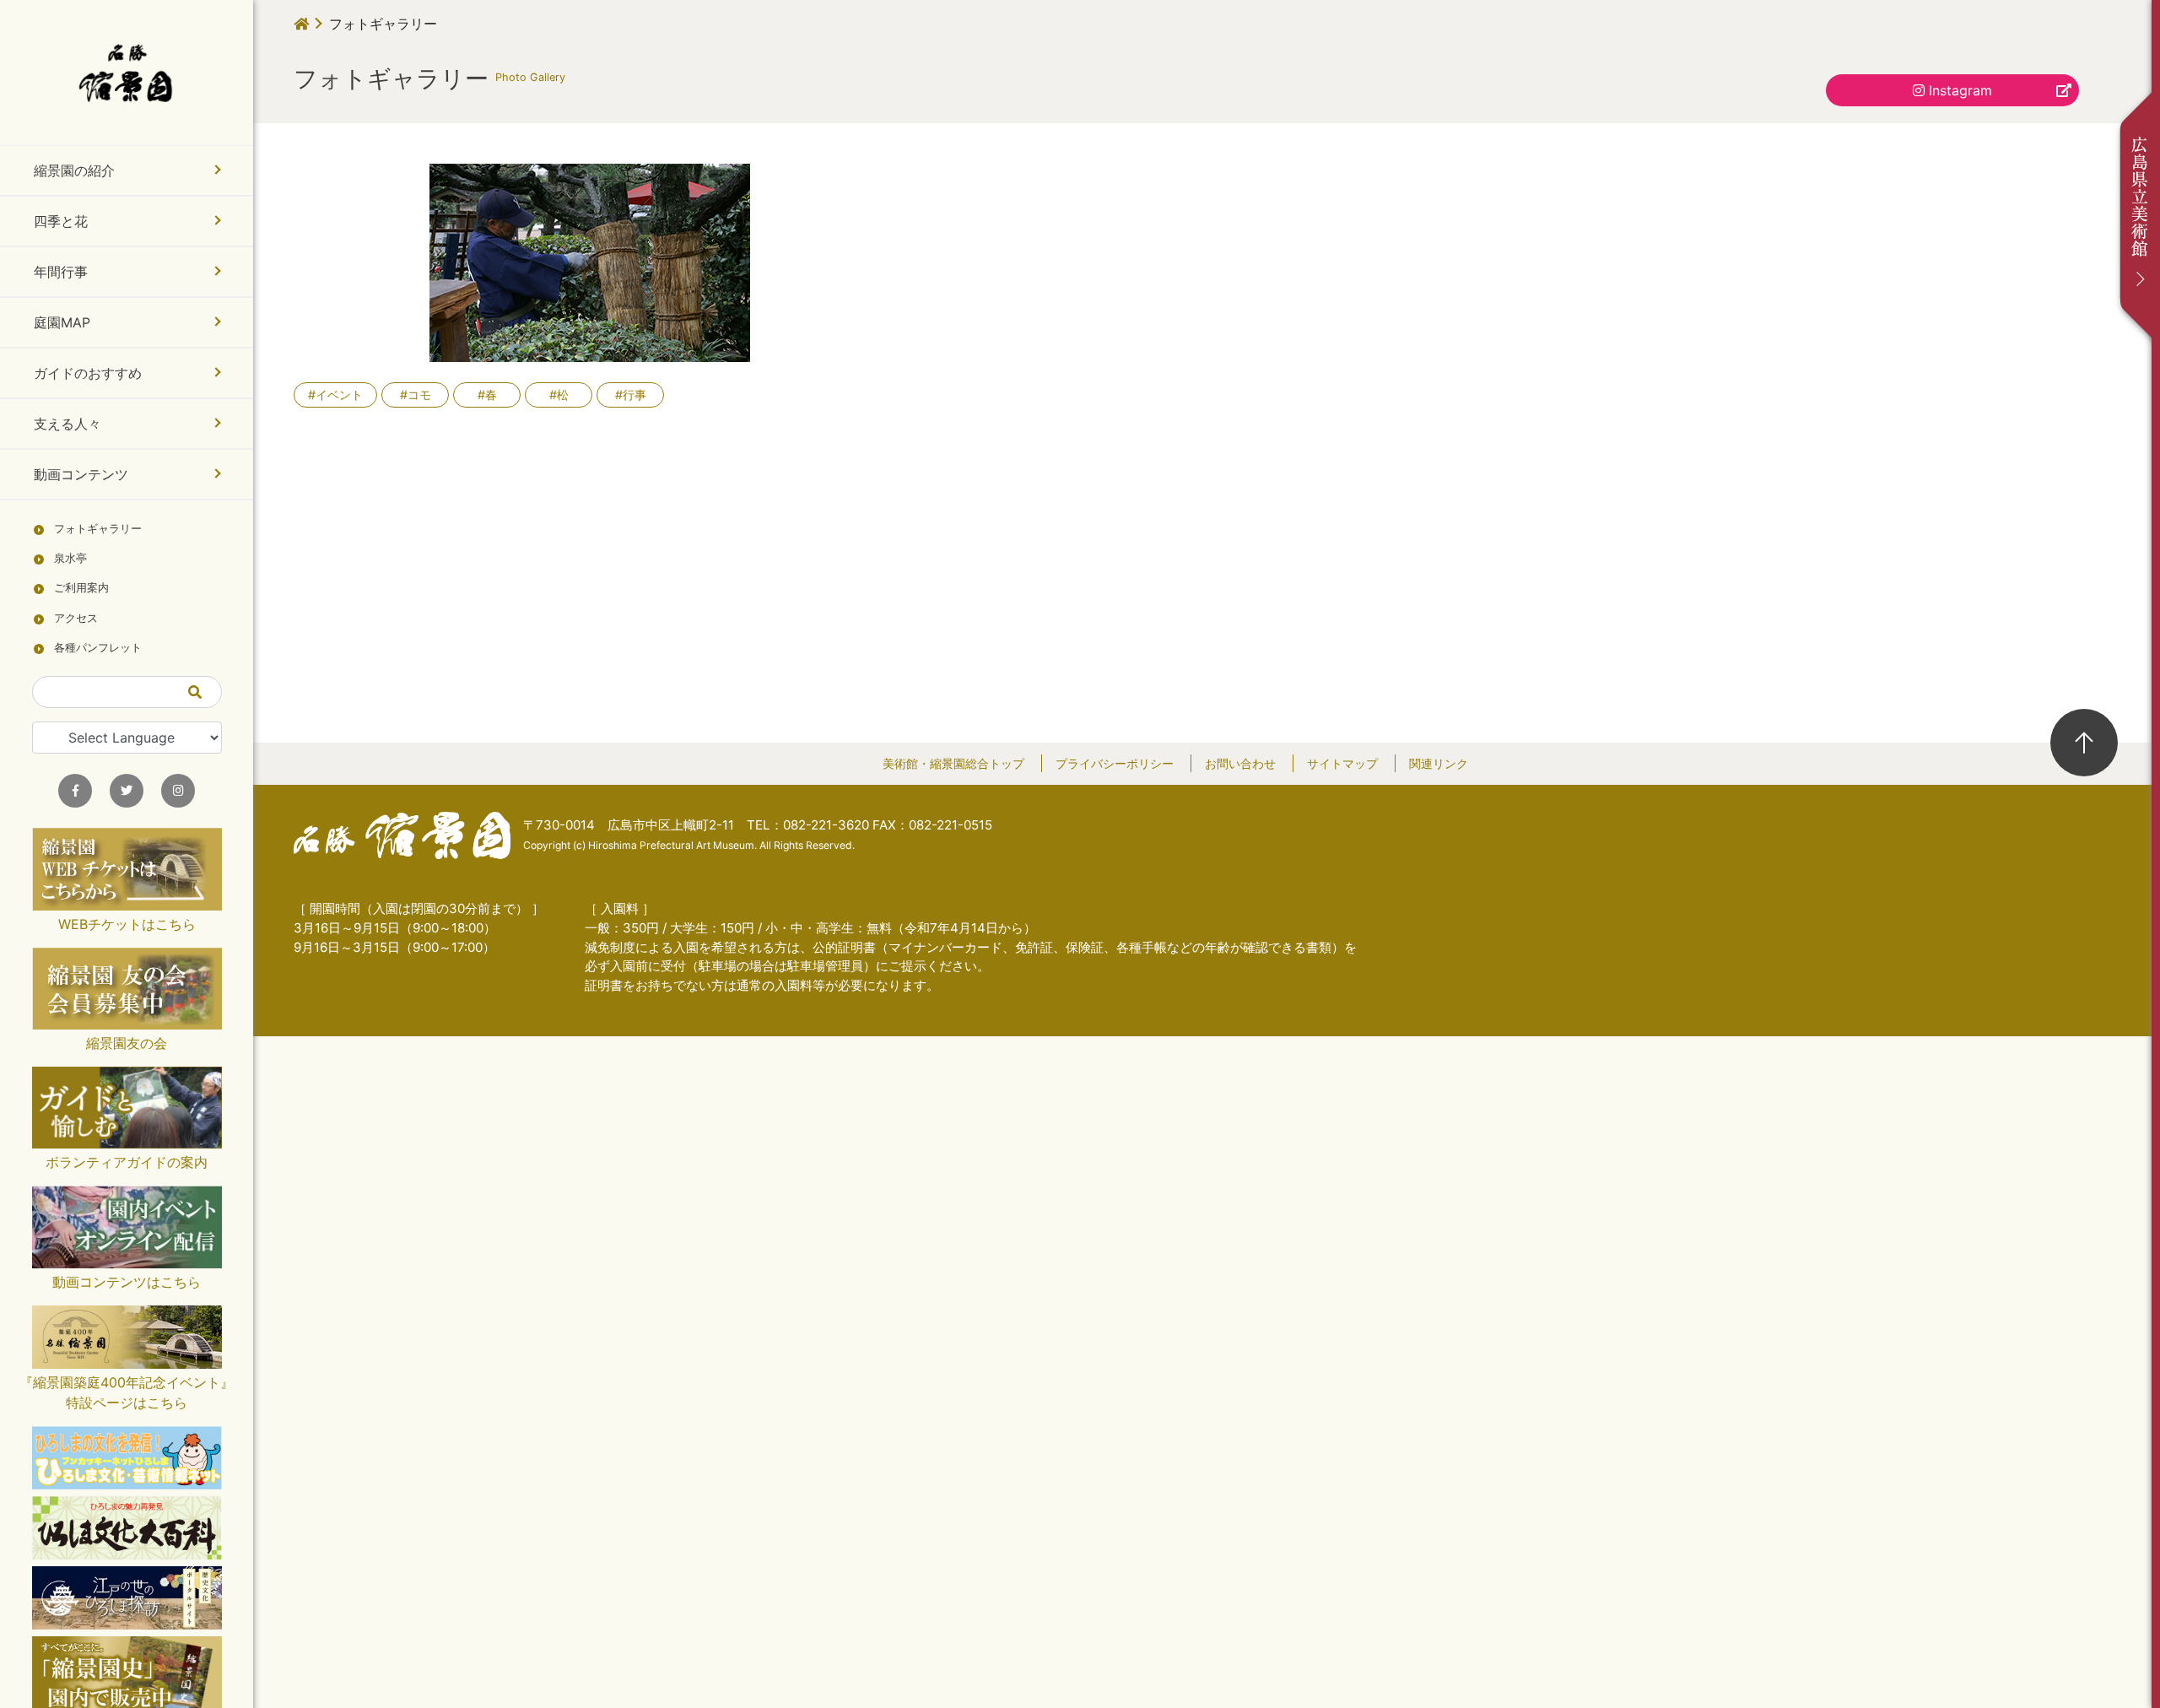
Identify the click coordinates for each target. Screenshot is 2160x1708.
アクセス (76, 618)
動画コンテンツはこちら (127, 1282)
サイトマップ (1342, 763)
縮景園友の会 (127, 1043)
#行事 (631, 395)
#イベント (335, 395)
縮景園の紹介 (74, 170)
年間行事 (61, 272)
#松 (559, 395)
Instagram (1958, 90)
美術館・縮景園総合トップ (953, 763)
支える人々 (67, 424)
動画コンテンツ (81, 474)
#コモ (416, 395)
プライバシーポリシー (1115, 763)
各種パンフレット (98, 648)
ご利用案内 (81, 588)
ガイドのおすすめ (88, 373)
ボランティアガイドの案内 (127, 1162)
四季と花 (61, 221)
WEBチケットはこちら (127, 924)
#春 (487, 395)
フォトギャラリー (98, 529)
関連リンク (1439, 763)
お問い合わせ (1240, 763)
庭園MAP (62, 322)
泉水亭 (70, 558)
